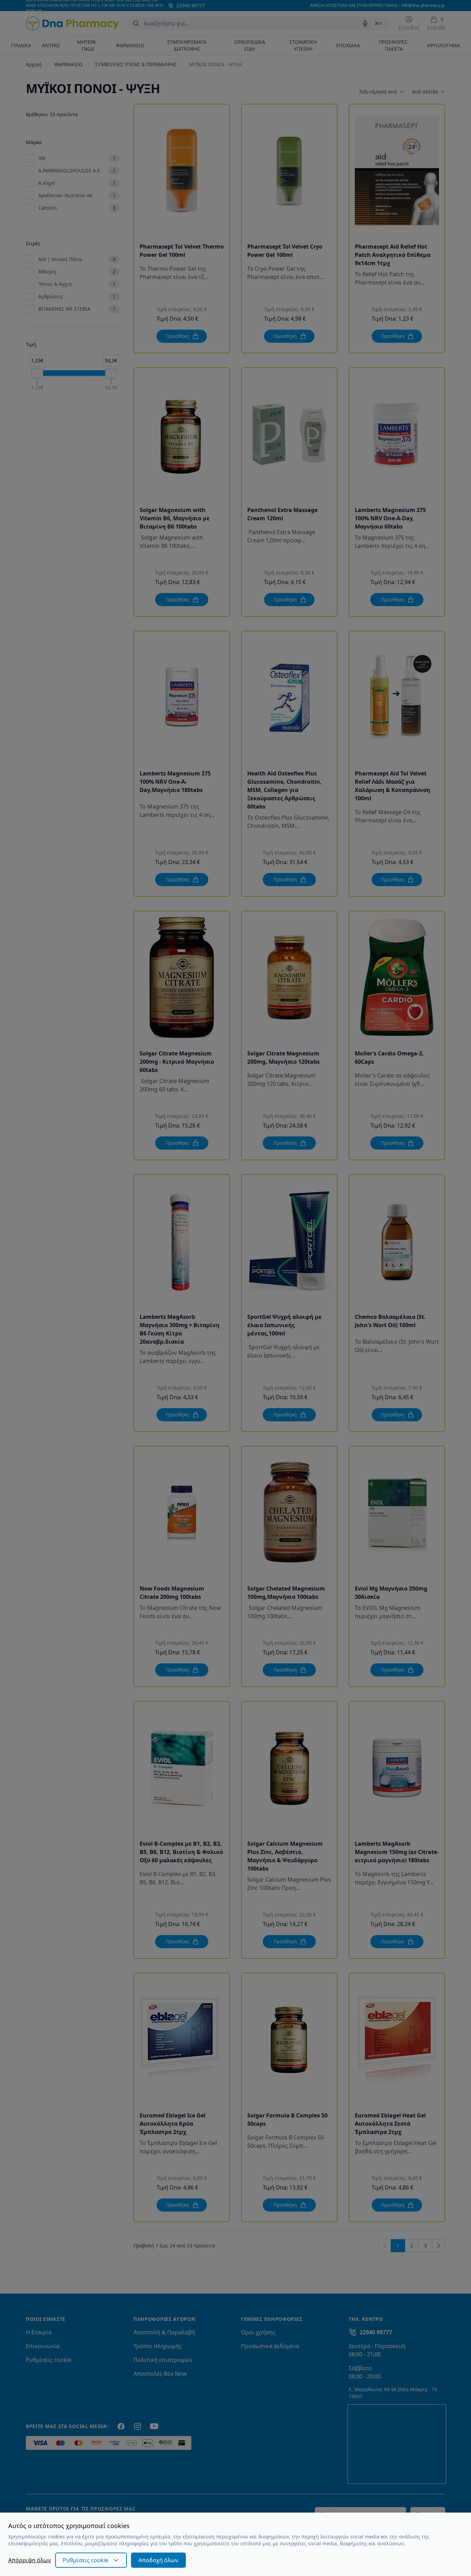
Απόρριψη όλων (30, 2560)
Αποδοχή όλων (158, 2560)
